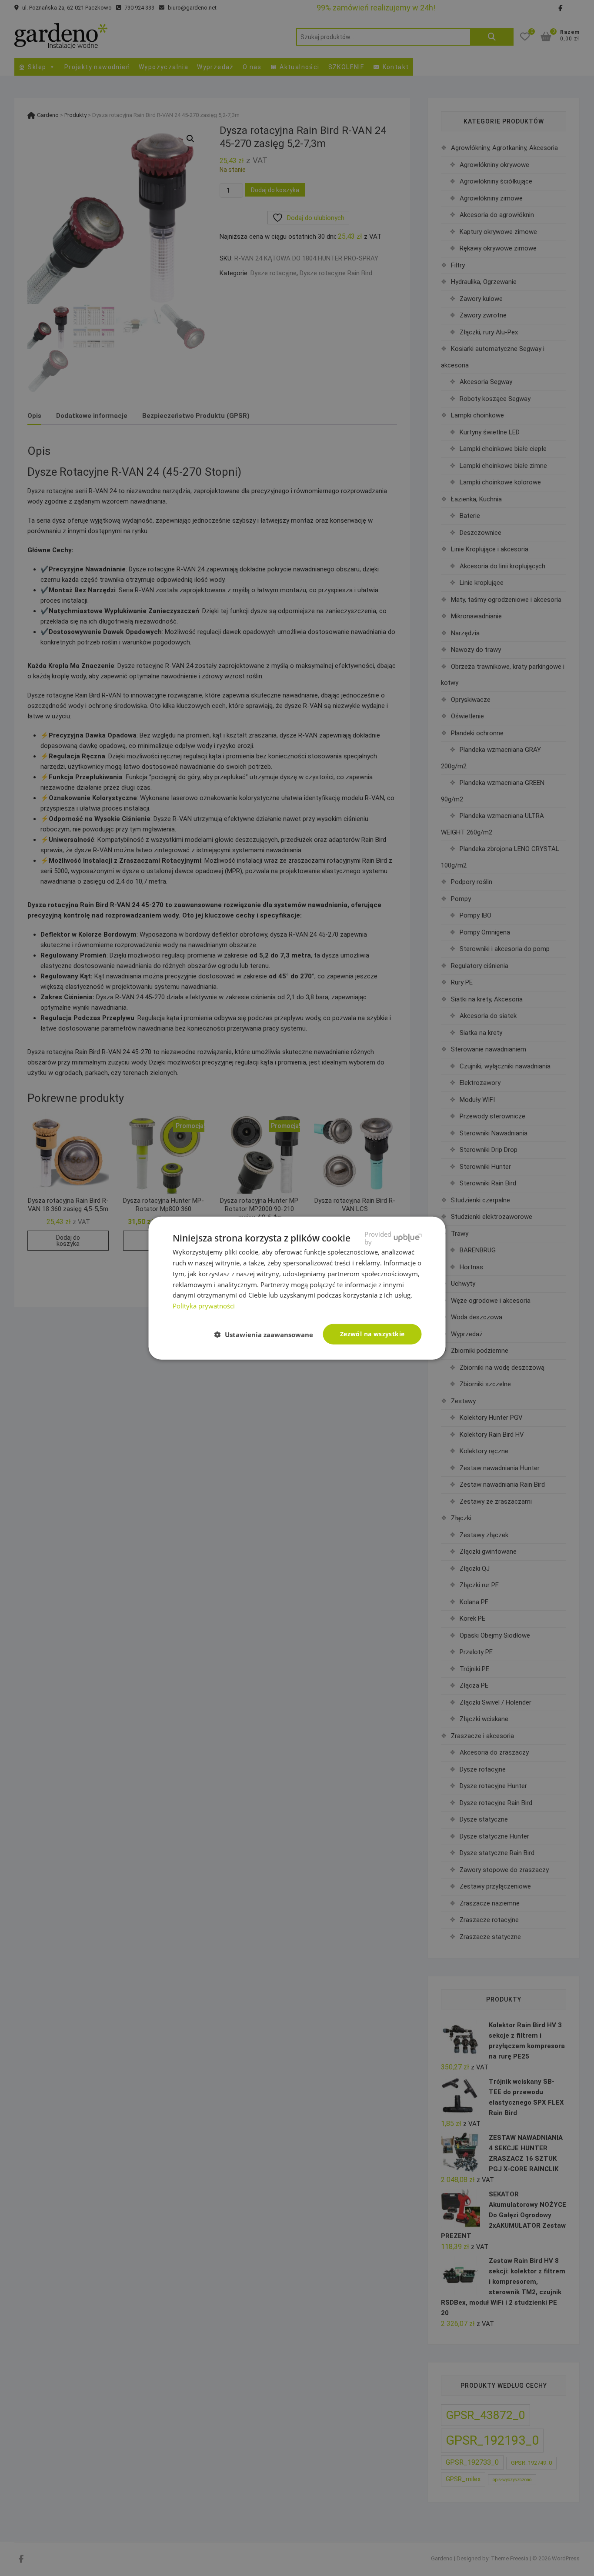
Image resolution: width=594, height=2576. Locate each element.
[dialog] (297, 1288)
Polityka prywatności (204, 1306)
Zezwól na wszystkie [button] (372, 1334)
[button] (267, 1335)
